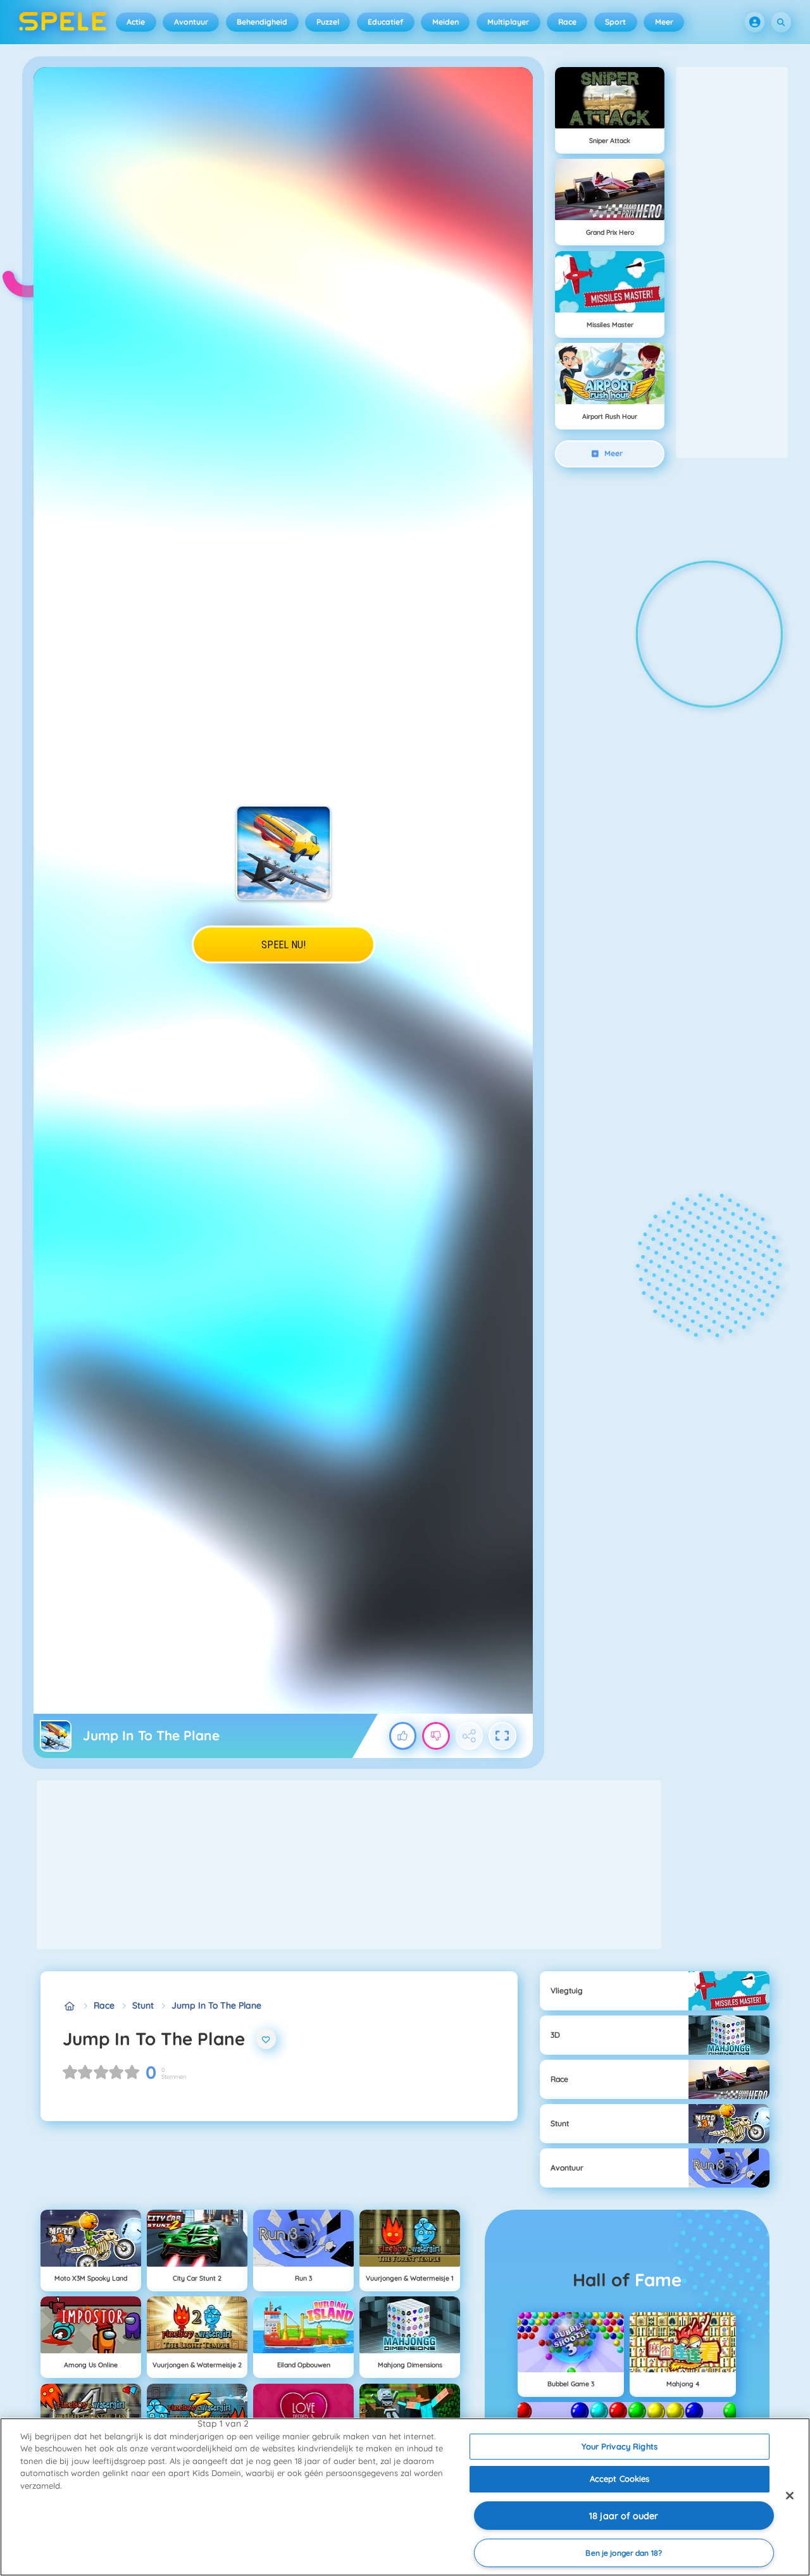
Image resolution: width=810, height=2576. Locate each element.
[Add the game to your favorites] (266, 2039)
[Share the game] (470, 1736)
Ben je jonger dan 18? (624, 2553)
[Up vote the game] (403, 1736)
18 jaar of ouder (624, 2516)
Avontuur (191, 22)
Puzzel (328, 22)
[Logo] (63, 22)
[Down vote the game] (436, 1736)
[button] (755, 22)
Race (567, 22)
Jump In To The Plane (216, 2005)
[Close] (790, 2496)
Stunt (143, 2005)
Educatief (385, 22)
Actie (136, 22)
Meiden (445, 22)
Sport (615, 22)
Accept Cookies (620, 2479)
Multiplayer (508, 22)
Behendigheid (262, 22)
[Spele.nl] (69, 2006)
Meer (664, 22)
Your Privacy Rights (619, 2446)
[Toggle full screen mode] (502, 1736)
